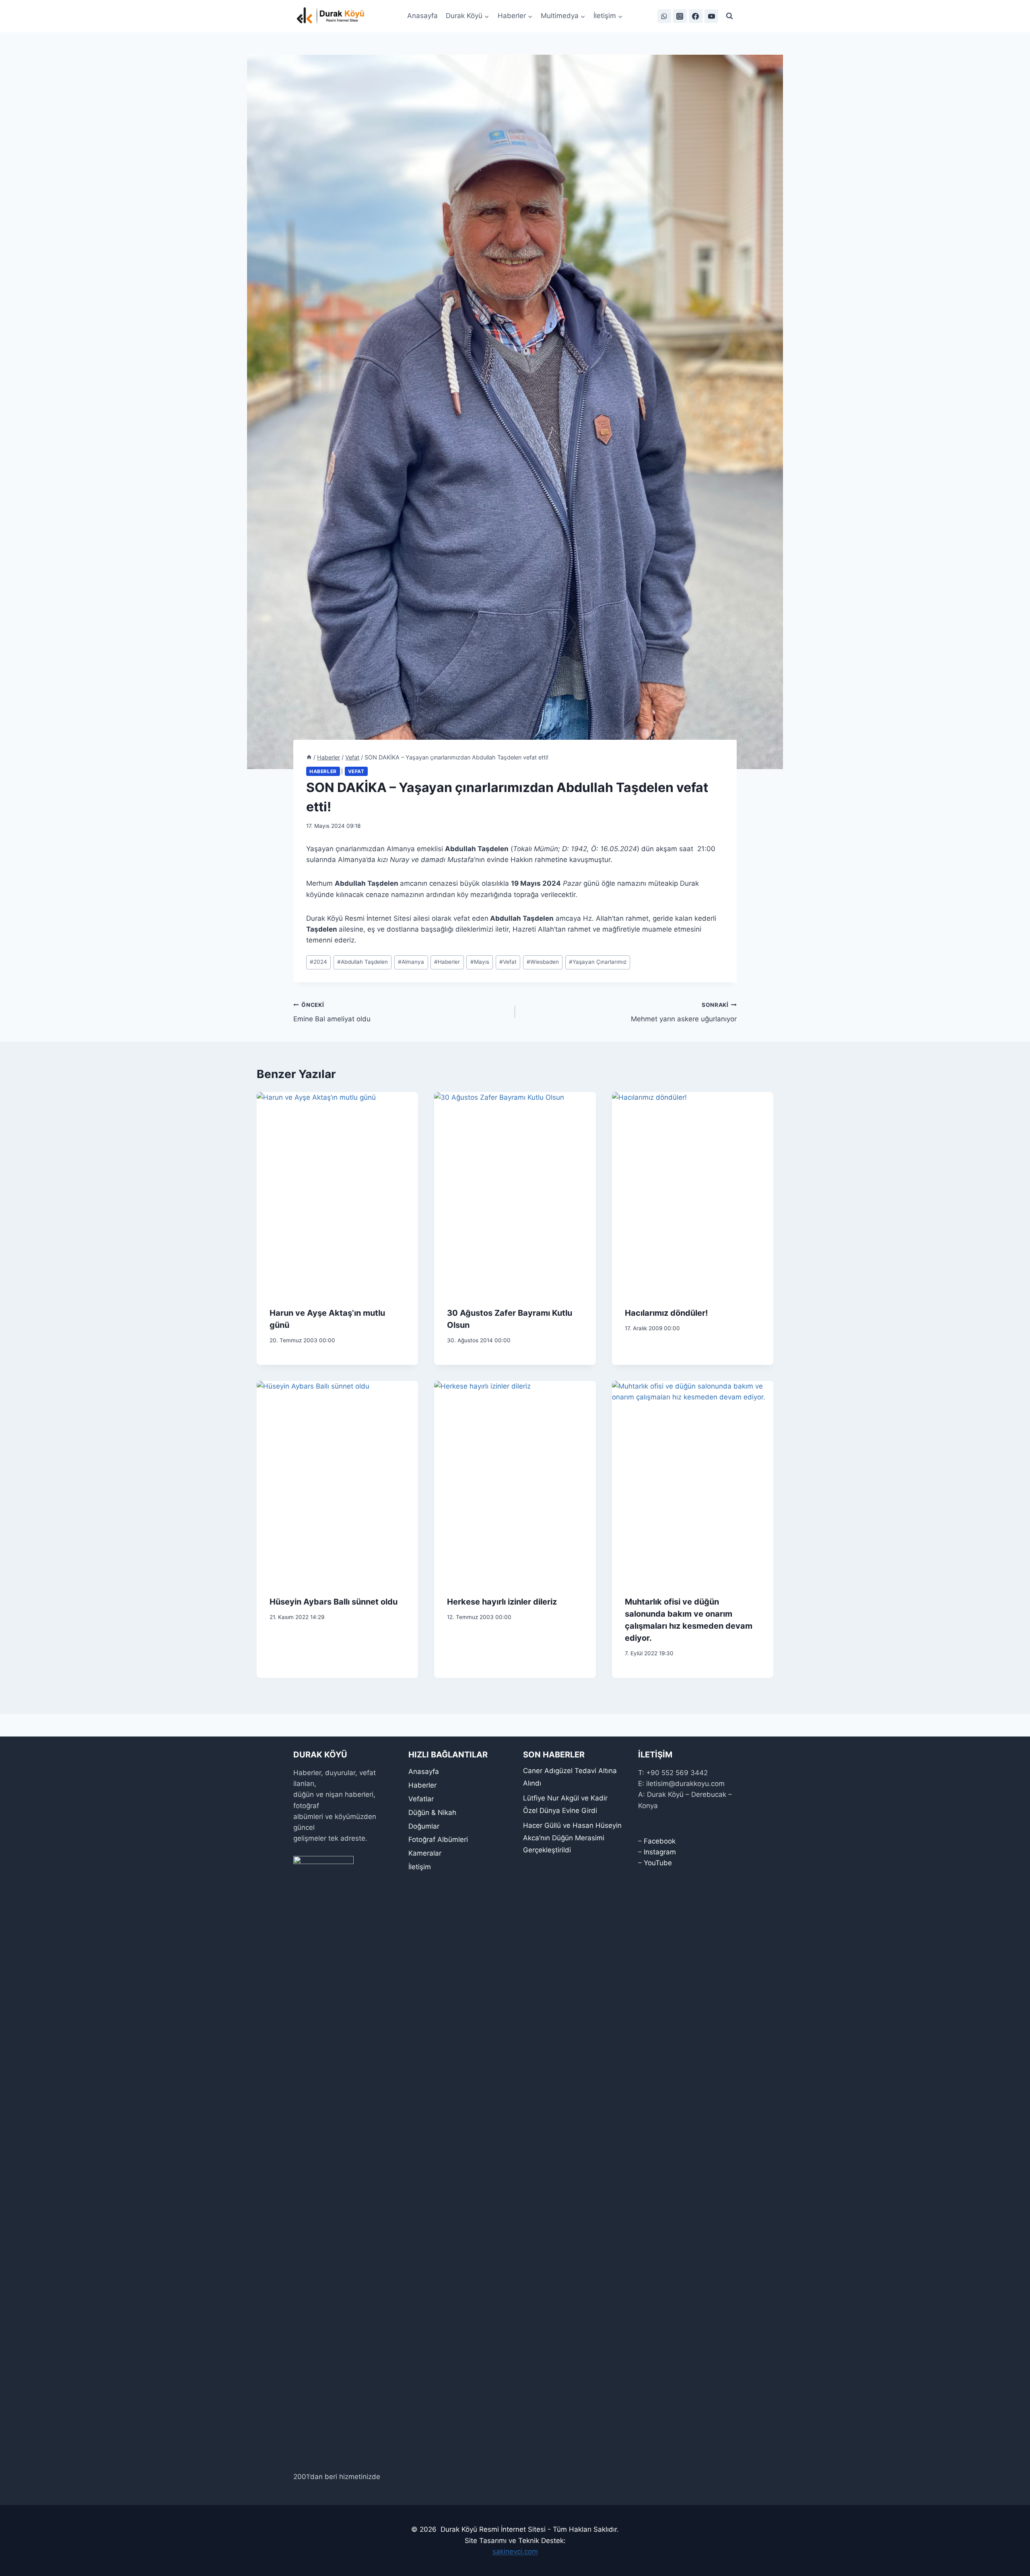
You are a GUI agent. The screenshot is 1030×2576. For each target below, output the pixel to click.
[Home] (309, 757)
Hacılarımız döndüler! (666, 1313)
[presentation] (337, 1193)
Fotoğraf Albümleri (438, 1839)
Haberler (323, 771)
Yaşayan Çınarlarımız (598, 962)
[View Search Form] (729, 16)
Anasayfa (422, 16)
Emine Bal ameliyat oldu (332, 1012)
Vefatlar (421, 1799)
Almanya (411, 962)
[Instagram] (680, 16)
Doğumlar (424, 1826)
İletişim (420, 1867)
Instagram (660, 1852)
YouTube (658, 1863)
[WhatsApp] (664, 16)
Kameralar (425, 1853)
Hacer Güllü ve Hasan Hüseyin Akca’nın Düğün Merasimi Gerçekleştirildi (572, 1838)
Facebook (660, 1841)
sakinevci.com (515, 2551)
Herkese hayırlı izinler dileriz (502, 1602)
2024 (318, 962)
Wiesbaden (543, 962)
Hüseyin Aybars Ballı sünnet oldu (334, 1602)
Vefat (356, 771)
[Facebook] (696, 16)
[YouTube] (711, 16)
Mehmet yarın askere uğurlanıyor (684, 1012)
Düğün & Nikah (432, 1813)
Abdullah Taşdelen (363, 962)
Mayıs (480, 962)
